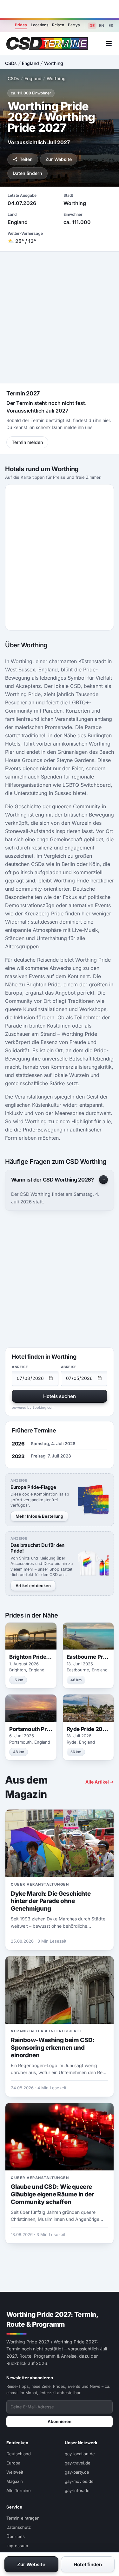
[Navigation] (109, 43)
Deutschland (19, 2454)
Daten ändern (27, 173)
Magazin (15, 2481)
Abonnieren (60, 2421)
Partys (74, 25)
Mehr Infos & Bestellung (39, 1516)
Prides (21, 25)
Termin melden (27, 442)
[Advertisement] (60, 9)
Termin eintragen (23, 2518)
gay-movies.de (79, 2481)
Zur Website (59, 159)
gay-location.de (80, 2454)
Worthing (54, 63)
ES (111, 26)
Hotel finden (88, 2564)
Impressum (17, 2546)
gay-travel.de (78, 2463)
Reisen (58, 25)
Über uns (16, 2536)
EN (102, 26)
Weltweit (15, 2472)
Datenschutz (19, 2527)
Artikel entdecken (33, 1586)
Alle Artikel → (100, 1782)
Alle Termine (19, 2490)
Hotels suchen (60, 1396)
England (30, 63)
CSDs (11, 63)
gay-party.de (77, 2472)
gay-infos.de (77, 2490)
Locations (40, 25)
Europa (13, 2463)
